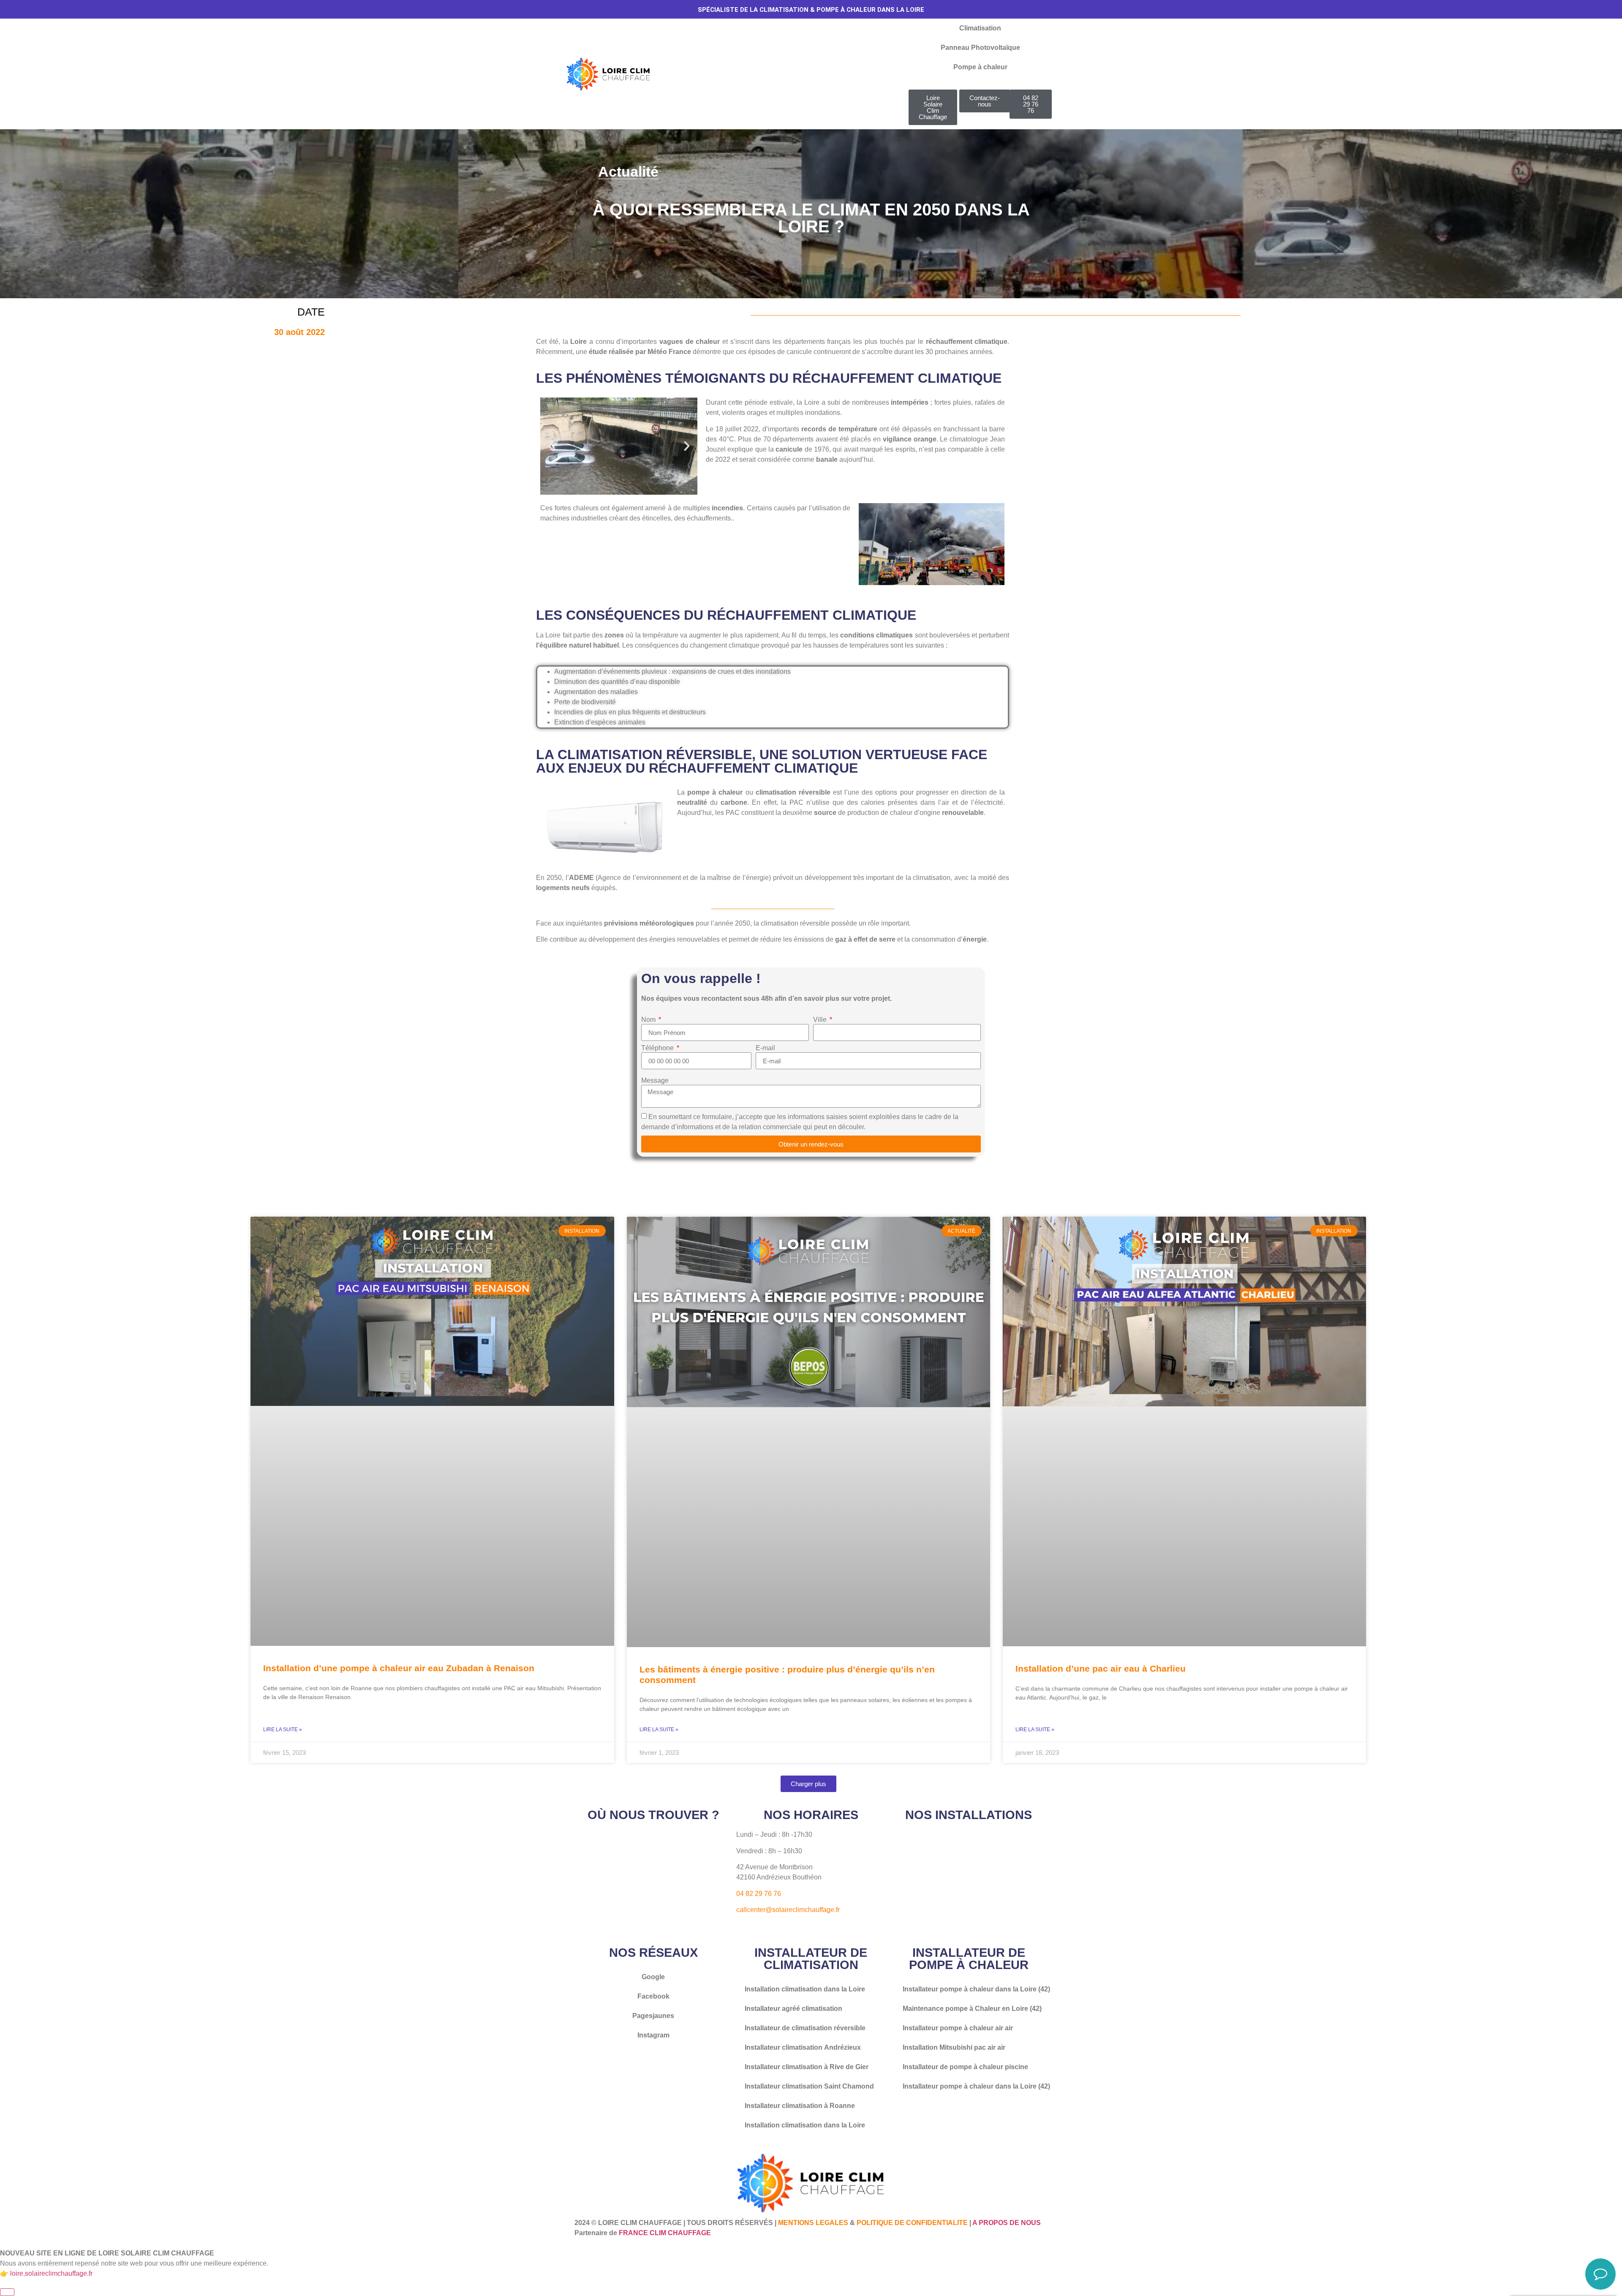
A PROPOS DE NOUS (1007, 2223)
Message (655, 1081)
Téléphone (658, 1048)
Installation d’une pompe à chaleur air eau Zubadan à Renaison (399, 1668)
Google (653, 1977)
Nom (649, 1020)
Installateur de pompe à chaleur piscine (965, 2067)
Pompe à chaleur (980, 67)
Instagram (653, 2035)
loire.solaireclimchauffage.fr (51, 2273)
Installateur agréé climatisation (793, 2009)
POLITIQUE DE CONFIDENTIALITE (912, 2223)
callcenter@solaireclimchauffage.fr (788, 1910)
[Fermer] (7, 2292)
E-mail (765, 1048)
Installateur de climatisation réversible (805, 2028)
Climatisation (980, 28)
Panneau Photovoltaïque (980, 48)
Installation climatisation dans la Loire (805, 1989)
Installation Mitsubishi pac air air (954, 2047)
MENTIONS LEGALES (813, 2223)
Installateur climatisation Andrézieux (803, 2047)
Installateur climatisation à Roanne (800, 2106)
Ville (821, 1020)
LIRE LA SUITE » (283, 1729)
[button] (551, 446)
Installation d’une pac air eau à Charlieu (1101, 1668)
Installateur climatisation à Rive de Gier (807, 2067)
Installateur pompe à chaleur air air (958, 2028)
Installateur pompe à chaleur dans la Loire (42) (976, 1989)
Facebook (653, 1996)
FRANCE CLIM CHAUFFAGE (665, 2233)
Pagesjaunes (653, 2016)
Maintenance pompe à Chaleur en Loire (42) (972, 2009)
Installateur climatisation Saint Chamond (809, 2086)
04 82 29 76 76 (759, 1894)
